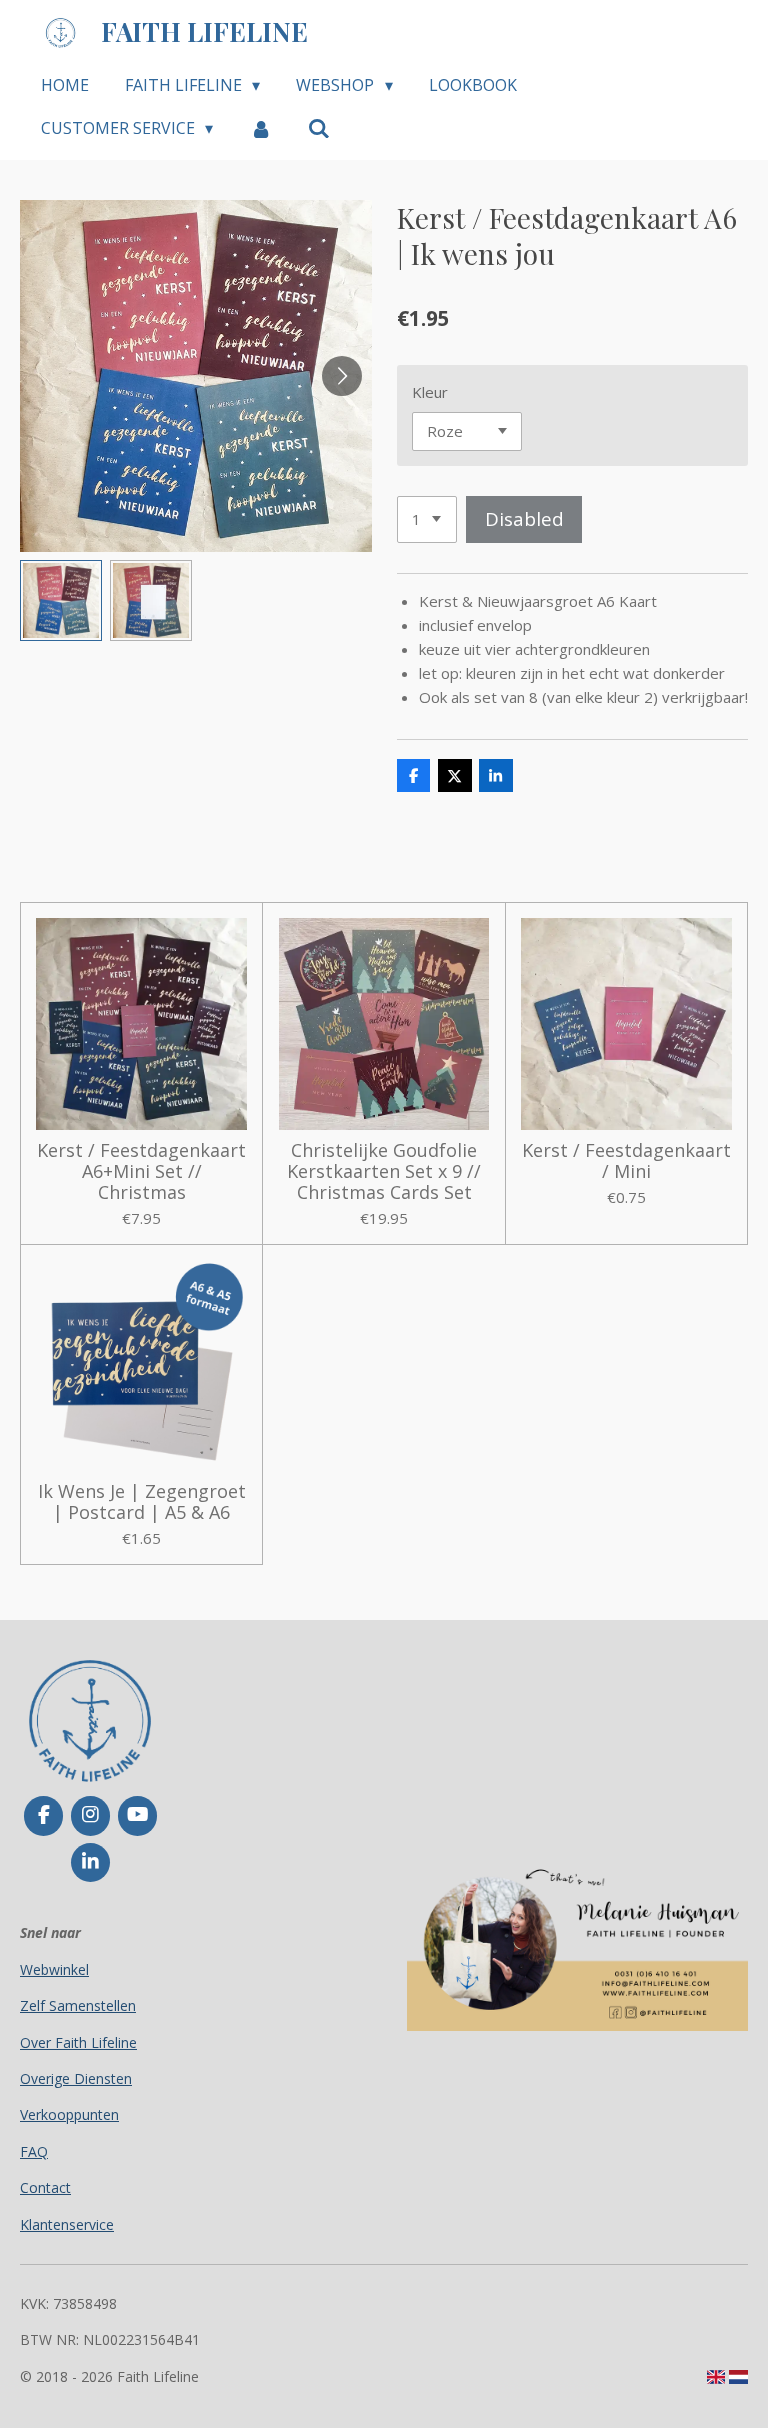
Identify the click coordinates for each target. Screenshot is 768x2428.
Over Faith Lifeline (78, 2042)
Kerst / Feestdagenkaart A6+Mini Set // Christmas (141, 1171)
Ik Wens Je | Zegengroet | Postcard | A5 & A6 (142, 1502)
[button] (61, 601)
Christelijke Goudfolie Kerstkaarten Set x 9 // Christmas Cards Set (384, 1171)
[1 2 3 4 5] (427, 519)
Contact (45, 2187)
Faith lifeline (204, 31)
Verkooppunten (69, 2114)
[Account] (260, 128)
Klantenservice (67, 2224)
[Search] (319, 128)
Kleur (430, 392)
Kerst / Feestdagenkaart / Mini (626, 1161)
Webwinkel (54, 1969)
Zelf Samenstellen (78, 2005)
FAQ (34, 2151)
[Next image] (342, 376)
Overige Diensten (76, 2078)
